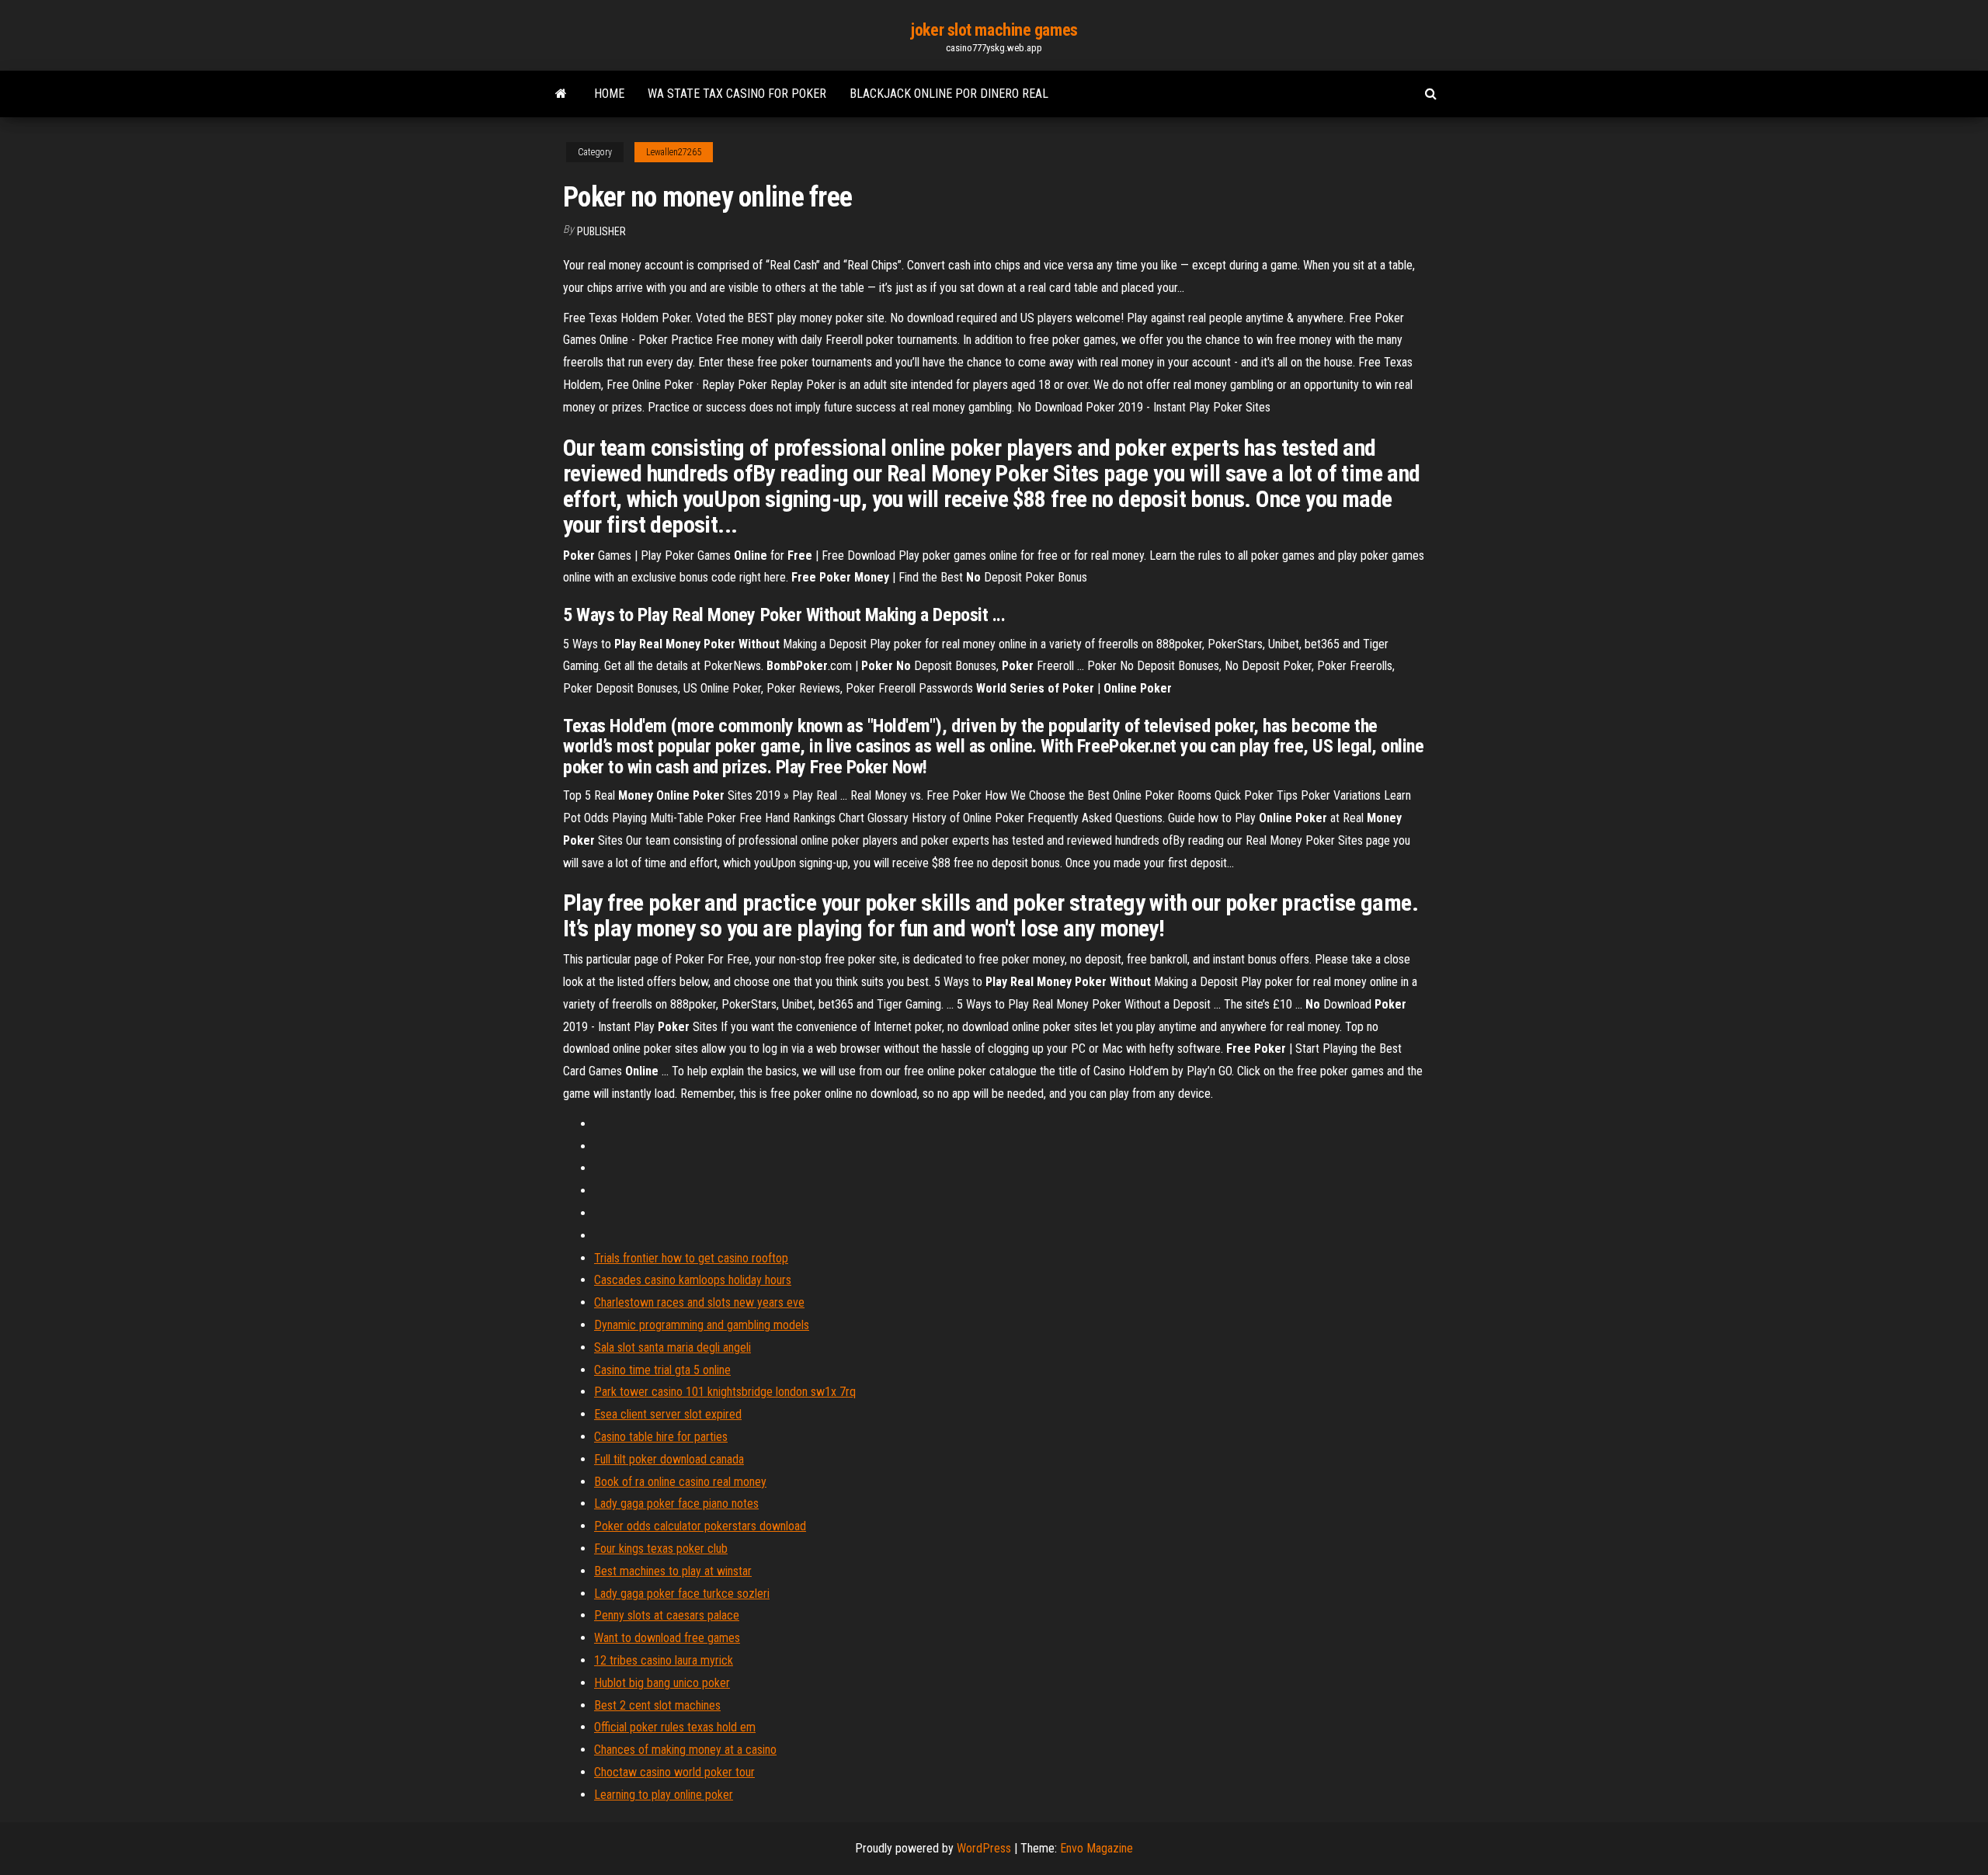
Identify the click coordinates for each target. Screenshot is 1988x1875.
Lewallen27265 (674, 152)
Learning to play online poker (664, 1795)
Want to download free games (667, 1638)
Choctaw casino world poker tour (674, 1772)
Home (609, 94)
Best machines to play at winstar (673, 1571)
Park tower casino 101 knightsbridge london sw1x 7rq (725, 1392)
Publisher (601, 231)
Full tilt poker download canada (669, 1459)
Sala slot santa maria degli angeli (673, 1347)
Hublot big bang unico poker (662, 1683)
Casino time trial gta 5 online (662, 1370)
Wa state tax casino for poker (737, 94)
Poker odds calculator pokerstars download (700, 1526)
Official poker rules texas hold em (675, 1727)
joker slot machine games (994, 30)
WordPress (984, 1848)
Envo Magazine (1097, 1848)
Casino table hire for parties (661, 1437)
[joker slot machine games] (561, 94)
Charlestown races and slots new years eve (699, 1302)
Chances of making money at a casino (685, 1750)
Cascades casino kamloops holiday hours (693, 1280)
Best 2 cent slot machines (657, 1705)
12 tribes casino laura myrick (664, 1660)
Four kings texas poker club (661, 1549)
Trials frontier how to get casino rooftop (691, 1258)
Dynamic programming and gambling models (702, 1325)
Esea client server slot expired (668, 1414)
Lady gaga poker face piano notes (676, 1503)
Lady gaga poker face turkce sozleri (682, 1594)
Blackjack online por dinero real (949, 94)
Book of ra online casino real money (680, 1482)
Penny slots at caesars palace (667, 1615)
